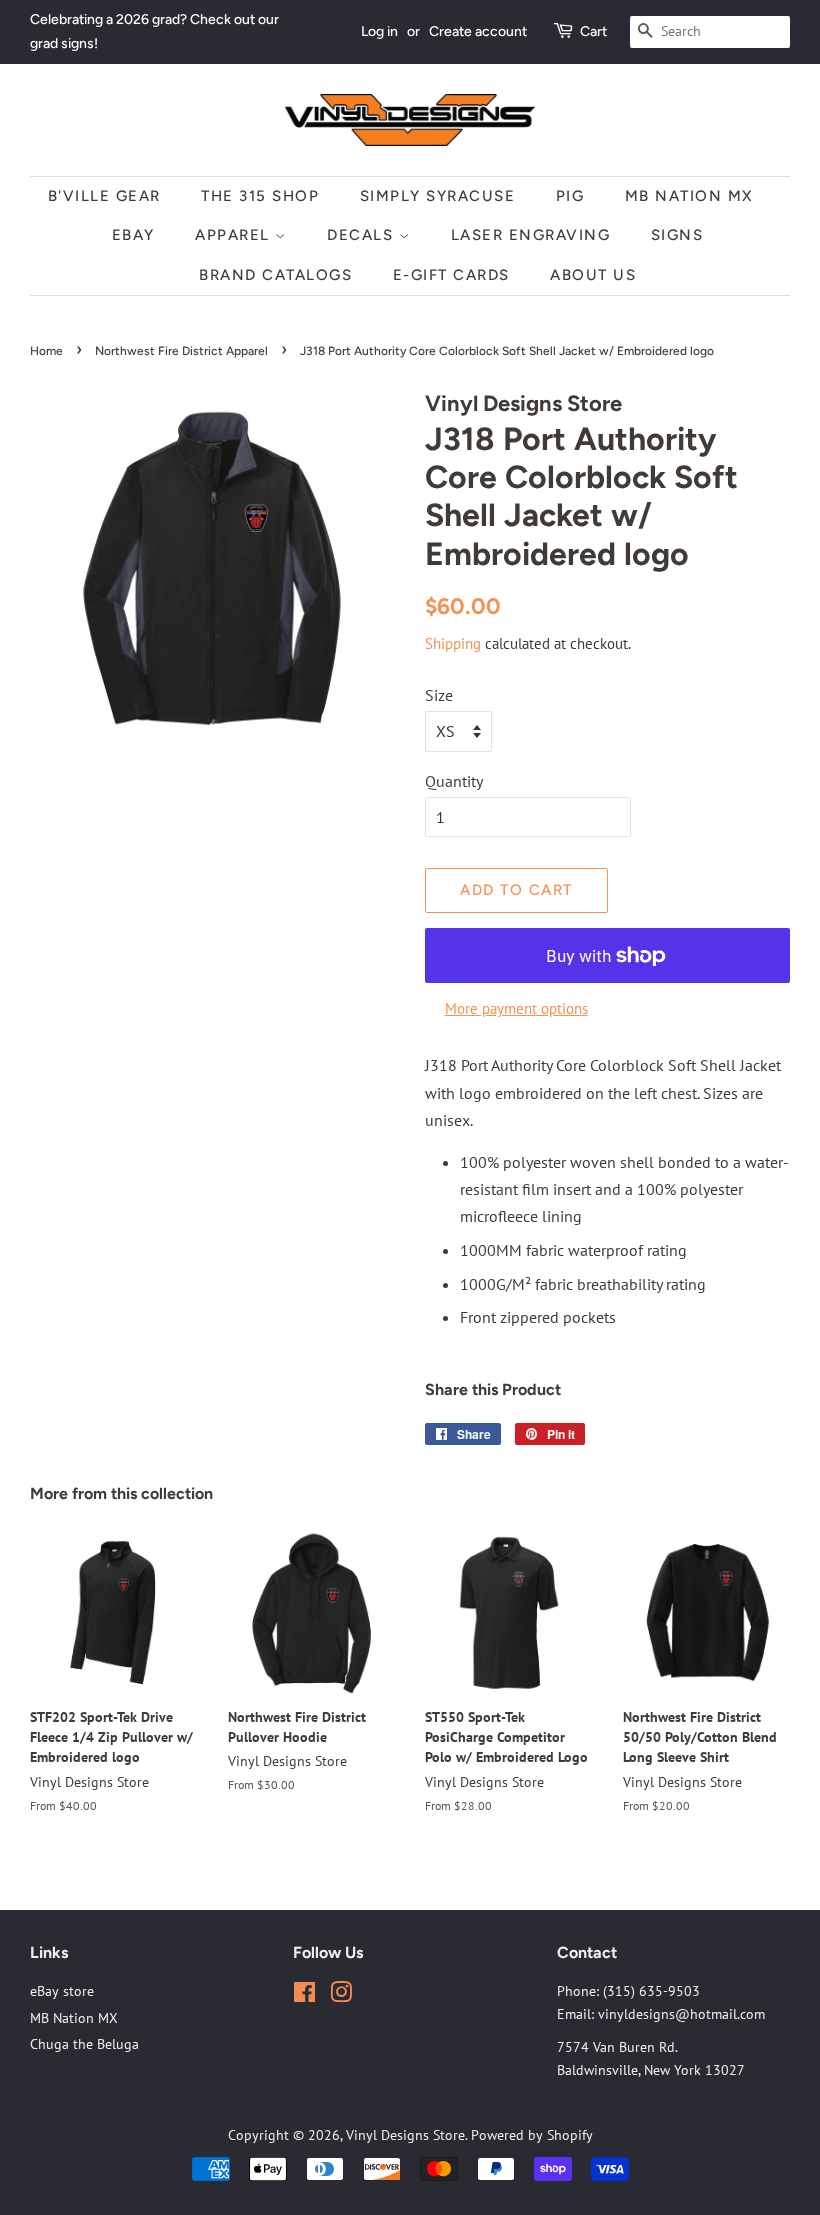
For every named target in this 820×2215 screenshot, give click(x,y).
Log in (379, 31)
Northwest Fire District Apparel (181, 351)
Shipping (453, 643)
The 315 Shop (260, 196)
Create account (478, 31)
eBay (133, 235)
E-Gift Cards (451, 275)
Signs (677, 235)
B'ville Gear (104, 196)
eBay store (62, 1991)
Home (46, 351)
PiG (570, 196)
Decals (363, 235)
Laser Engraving (531, 235)
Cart (593, 31)
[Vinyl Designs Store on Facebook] (304, 1996)
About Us (593, 275)
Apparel (235, 235)
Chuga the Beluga (84, 2044)
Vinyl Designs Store (405, 2135)
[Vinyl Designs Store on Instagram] (341, 1996)
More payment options (516, 1008)
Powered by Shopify (532, 2135)
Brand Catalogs (275, 275)
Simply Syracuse (438, 196)
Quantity (454, 781)
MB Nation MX (689, 196)
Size (439, 695)
